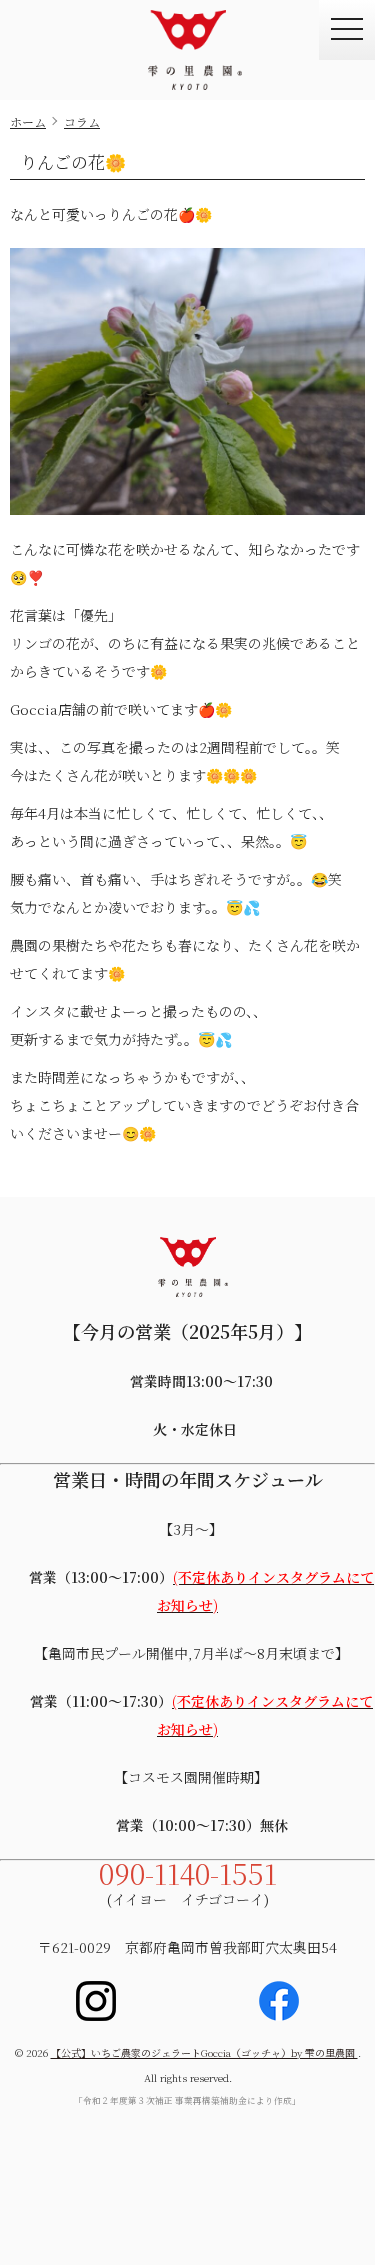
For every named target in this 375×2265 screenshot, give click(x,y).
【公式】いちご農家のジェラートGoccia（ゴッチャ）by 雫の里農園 (204, 2052)
